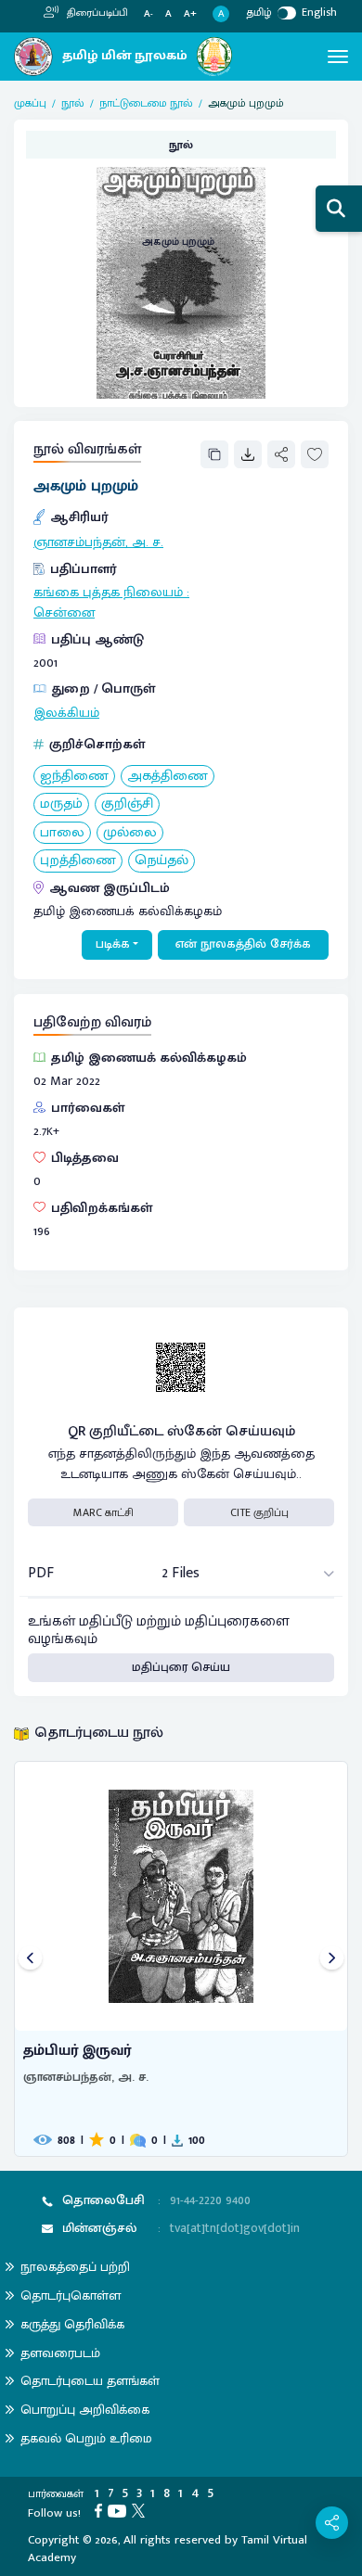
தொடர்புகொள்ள (71, 2295)
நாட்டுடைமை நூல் (146, 103)
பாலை (62, 833)
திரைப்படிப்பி (96, 13)
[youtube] (120, 2510)
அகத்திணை (168, 777)
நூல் (73, 103)
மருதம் (61, 804)
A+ (190, 14)
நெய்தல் (162, 861)
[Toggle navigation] (338, 57)
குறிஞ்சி (127, 804)
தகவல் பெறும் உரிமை (86, 2438)
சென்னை (64, 613)
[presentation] (30, 1959)
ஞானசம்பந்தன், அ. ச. (98, 542)
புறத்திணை (78, 861)
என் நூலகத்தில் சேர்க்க (243, 944)
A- (149, 14)
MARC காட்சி (103, 1512)
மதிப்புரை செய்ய (181, 1667)
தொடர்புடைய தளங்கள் (90, 2381)
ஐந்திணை (74, 777)
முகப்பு (30, 103)
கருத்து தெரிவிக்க (72, 2324)
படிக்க (113, 944)
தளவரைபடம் (60, 2353)
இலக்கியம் (66, 713)
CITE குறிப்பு (259, 1512)
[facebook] (101, 2510)
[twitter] (141, 2510)
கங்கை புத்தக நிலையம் (108, 593)
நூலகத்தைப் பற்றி (75, 2267)
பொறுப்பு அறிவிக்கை (85, 2410)
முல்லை (130, 833)
